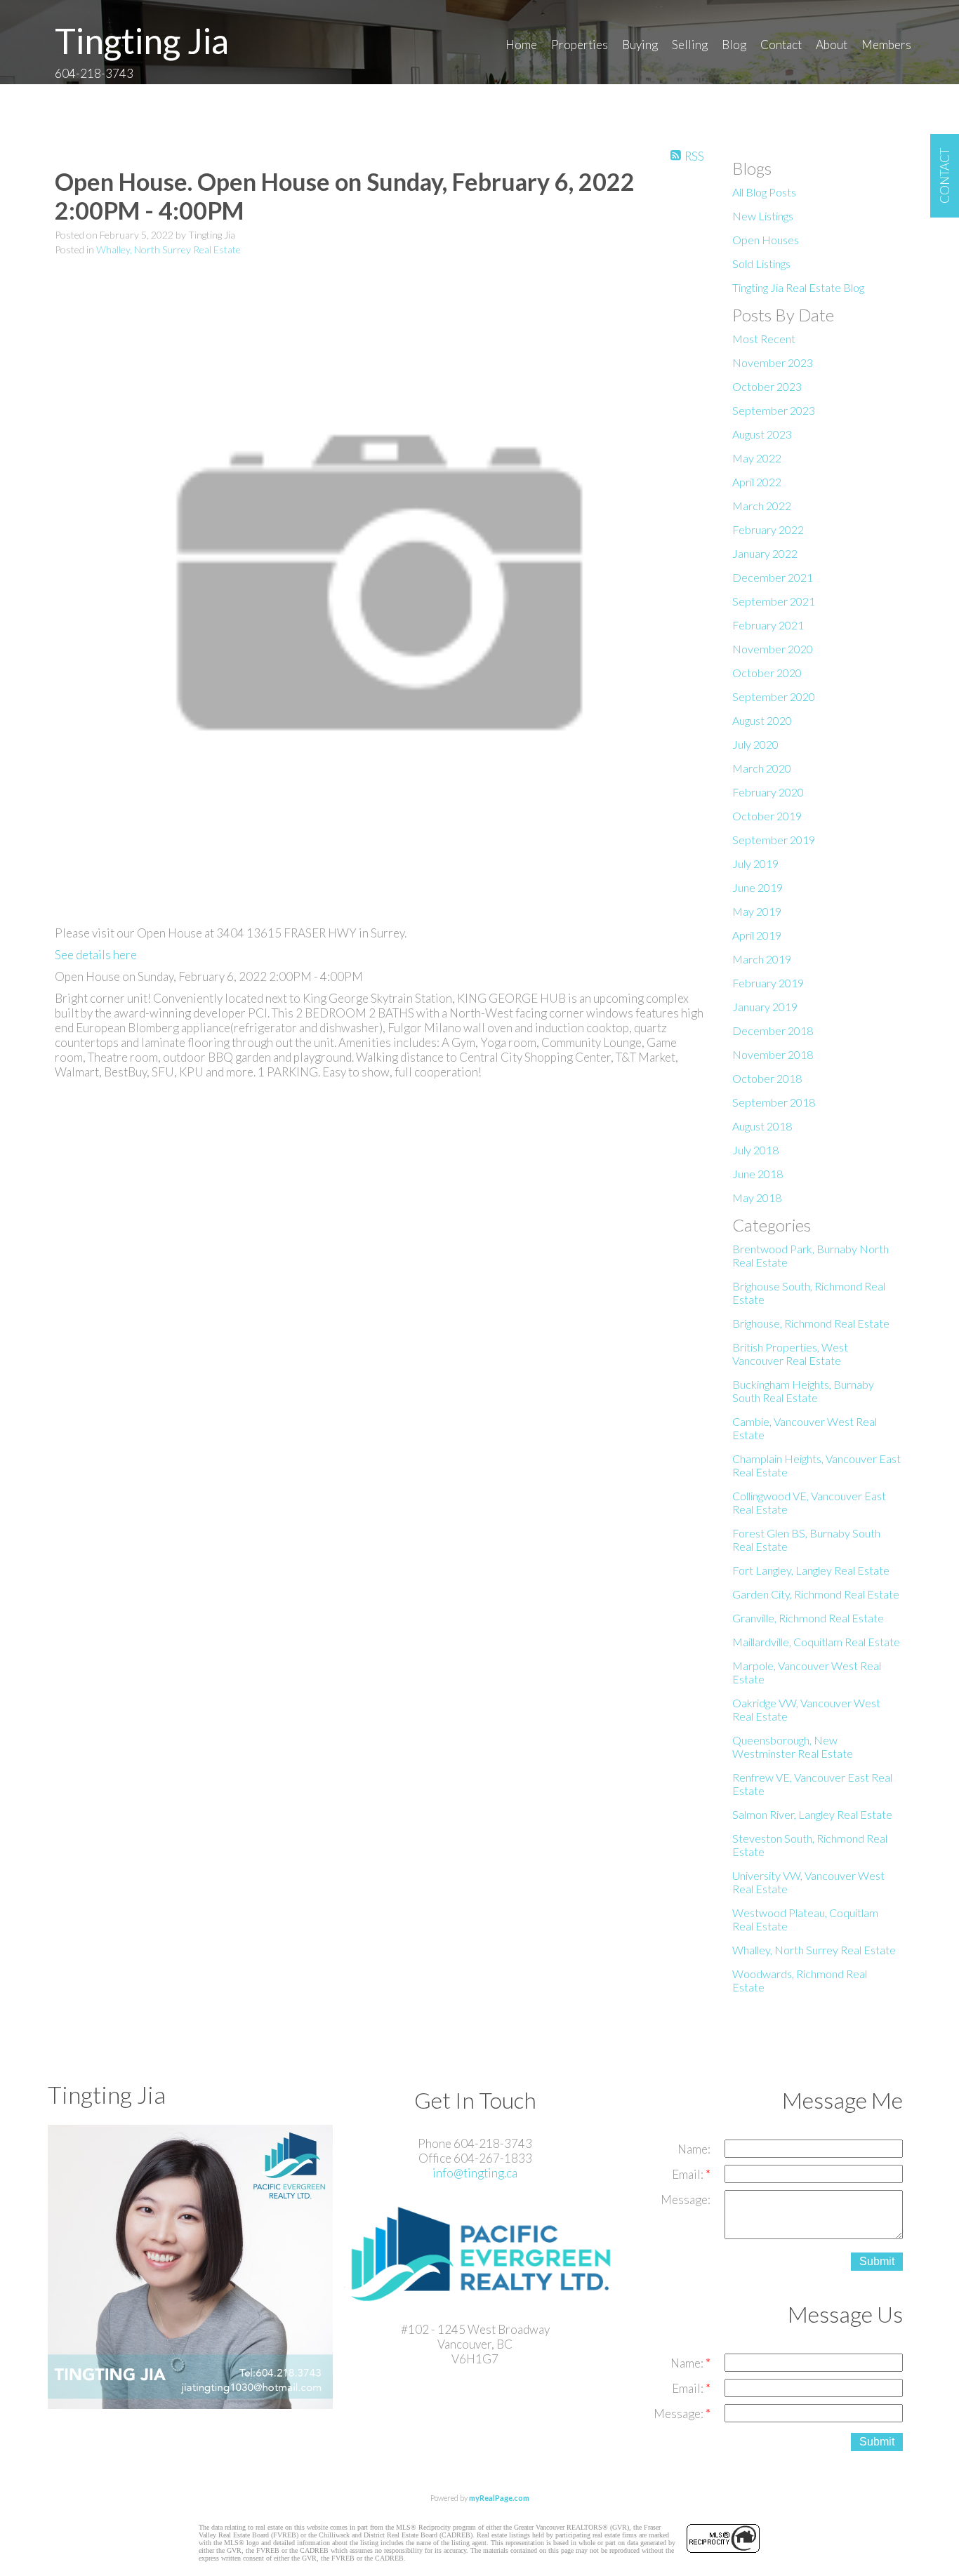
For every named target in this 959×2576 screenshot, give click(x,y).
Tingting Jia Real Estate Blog (798, 287)
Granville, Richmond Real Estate (808, 1618)
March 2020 (762, 768)
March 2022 (762, 506)
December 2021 (773, 577)
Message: (686, 2200)
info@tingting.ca (475, 2173)
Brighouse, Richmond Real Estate (811, 1323)
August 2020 (762, 720)
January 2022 (765, 553)
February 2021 (768, 625)
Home (521, 45)
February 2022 (768, 529)
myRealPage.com (499, 2498)
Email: (689, 2174)
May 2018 (757, 1197)
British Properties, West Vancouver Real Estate (790, 1354)
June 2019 (758, 887)
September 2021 (774, 601)
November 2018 (773, 1054)
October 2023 (767, 386)
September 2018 (774, 1102)
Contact (781, 45)
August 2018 (762, 1126)
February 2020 (768, 792)
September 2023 (774, 410)
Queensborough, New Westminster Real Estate (793, 1747)
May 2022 (757, 458)
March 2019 (762, 959)
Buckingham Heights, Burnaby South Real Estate (803, 1391)
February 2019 (768, 983)
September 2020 (774, 696)
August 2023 (762, 434)
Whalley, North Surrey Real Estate (168, 249)
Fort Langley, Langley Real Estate (811, 1570)
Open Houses (766, 240)
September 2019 (774, 840)
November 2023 (773, 362)
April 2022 (757, 482)
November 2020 (773, 649)
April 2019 (757, 935)
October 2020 (767, 673)
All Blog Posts (764, 192)
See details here (96, 955)
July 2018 (755, 1150)
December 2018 (773, 1030)
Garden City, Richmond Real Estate (816, 1594)
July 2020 (755, 744)
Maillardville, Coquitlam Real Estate (816, 1642)
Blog (734, 45)
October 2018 (767, 1078)
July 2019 (755, 863)
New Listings (763, 216)
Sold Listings (761, 263)
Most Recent (764, 339)
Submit (877, 2261)
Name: (694, 2149)
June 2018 (758, 1174)
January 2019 (765, 1007)
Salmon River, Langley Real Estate (812, 1814)
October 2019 (767, 816)
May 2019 (757, 911)
